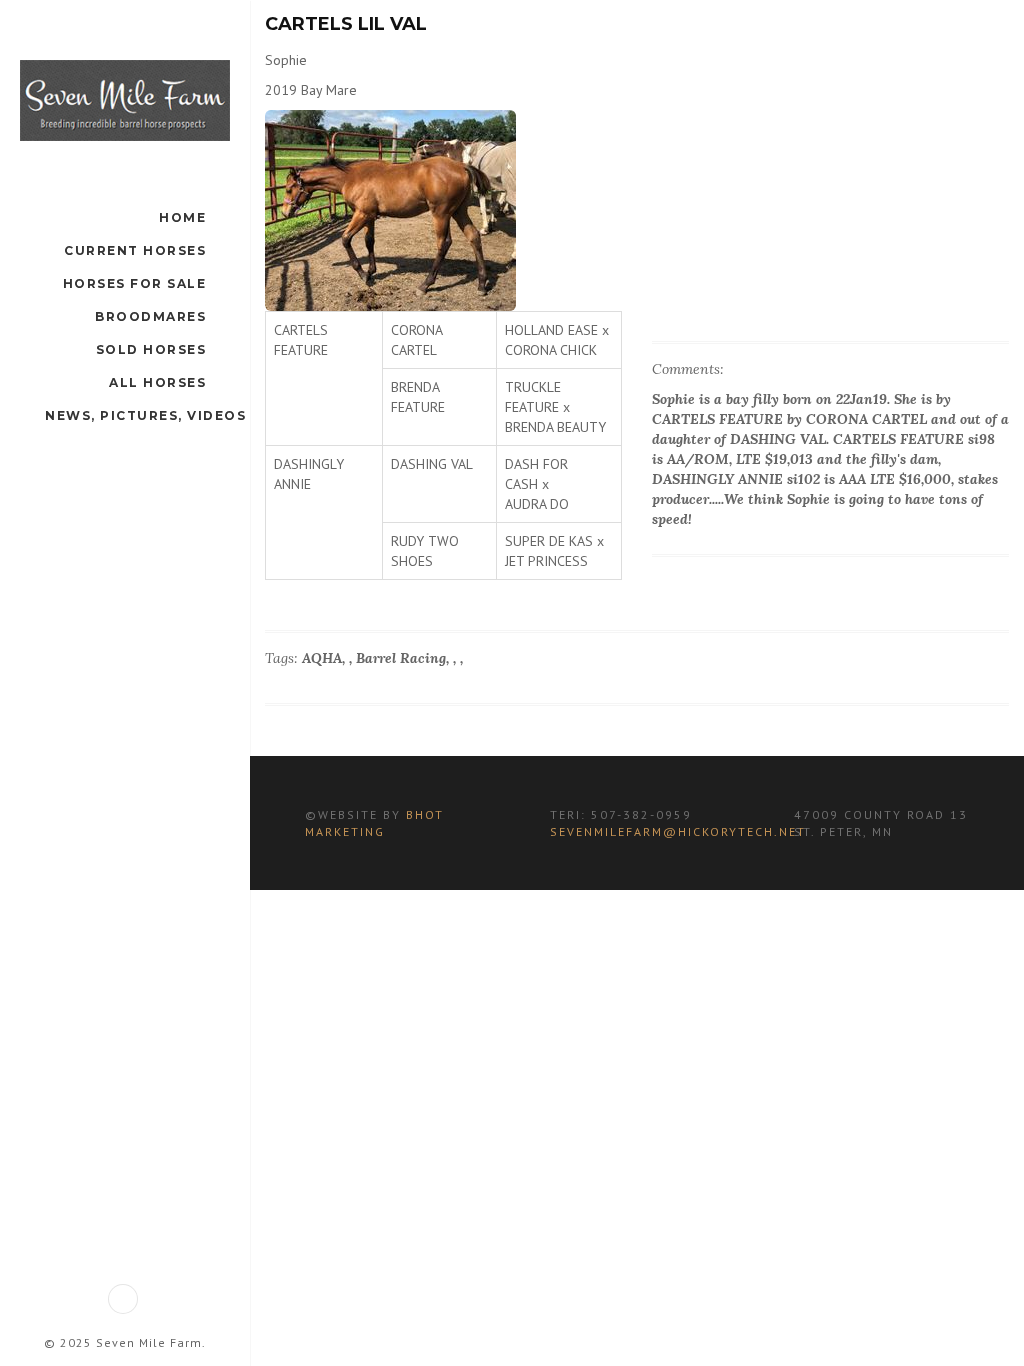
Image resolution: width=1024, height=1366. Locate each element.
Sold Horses (151, 349)
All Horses (157, 382)
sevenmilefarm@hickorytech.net (678, 831)
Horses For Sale (135, 283)
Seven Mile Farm (149, 1342)
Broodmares (150, 316)
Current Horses (135, 250)
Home (182, 217)
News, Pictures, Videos (145, 415)
